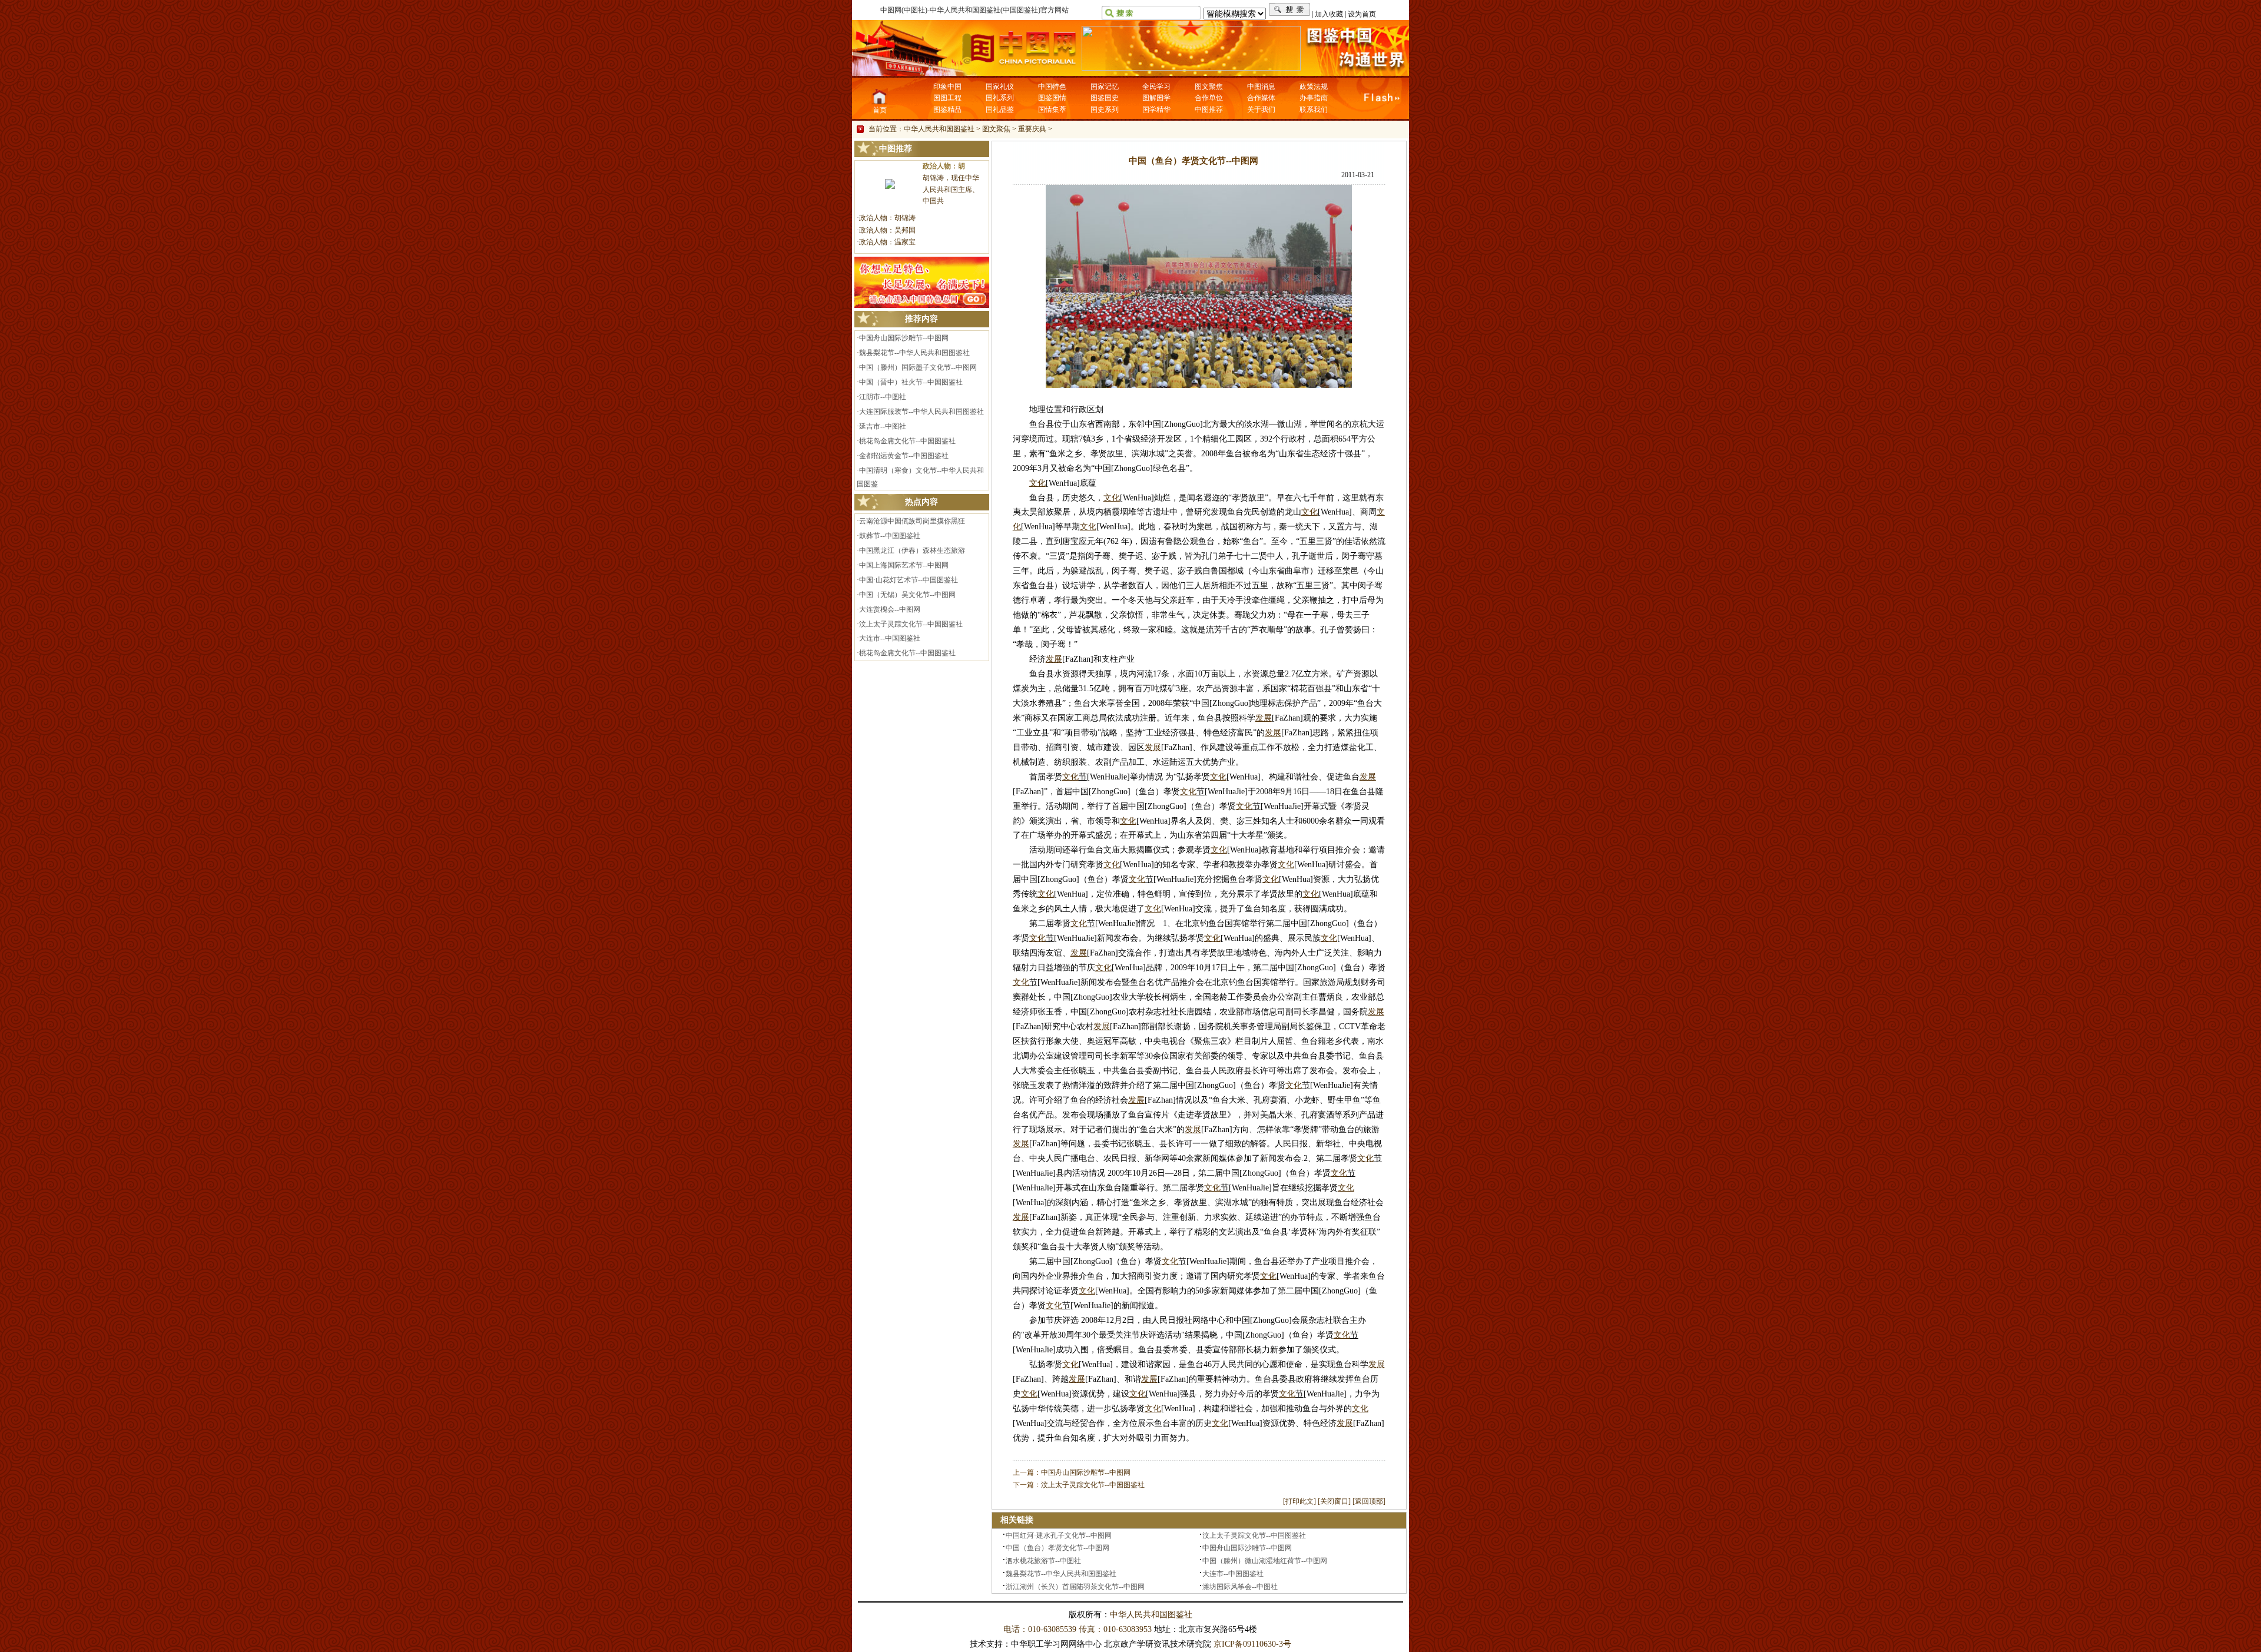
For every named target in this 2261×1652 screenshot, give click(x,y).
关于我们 (1261, 110)
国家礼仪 (1000, 87)
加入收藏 (1329, 14)
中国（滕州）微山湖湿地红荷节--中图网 (1265, 1561)
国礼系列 (1000, 98)
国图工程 (947, 98)
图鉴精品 (947, 110)
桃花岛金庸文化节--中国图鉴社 (907, 441)
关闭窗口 (1334, 1501)
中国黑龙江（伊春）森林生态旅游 (912, 550)
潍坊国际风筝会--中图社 (1240, 1587)
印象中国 (947, 87)
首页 (880, 110)
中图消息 (1261, 87)
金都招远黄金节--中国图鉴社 (904, 456)
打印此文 (1299, 1501)
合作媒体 (1261, 98)
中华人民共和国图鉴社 (939, 129)
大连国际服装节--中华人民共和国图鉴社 (921, 412)
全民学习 (1156, 87)
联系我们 (1314, 110)
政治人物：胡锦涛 (887, 218)
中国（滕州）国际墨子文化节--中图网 (918, 367)
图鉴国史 (1105, 98)
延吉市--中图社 (883, 426)
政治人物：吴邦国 (887, 230)
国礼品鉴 (1000, 110)
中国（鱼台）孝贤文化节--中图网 (1057, 1548)
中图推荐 (1209, 110)
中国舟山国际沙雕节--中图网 (904, 338)
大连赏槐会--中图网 (890, 609)
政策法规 (1314, 87)
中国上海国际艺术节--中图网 (904, 565)
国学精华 (1156, 110)
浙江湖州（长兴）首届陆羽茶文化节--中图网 (1075, 1587)
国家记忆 (1105, 87)
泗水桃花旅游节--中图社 (1043, 1561)
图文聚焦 (1209, 87)
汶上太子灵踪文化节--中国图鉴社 (911, 624)
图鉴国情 (1052, 98)
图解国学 (1156, 98)
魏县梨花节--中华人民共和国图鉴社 (914, 353)
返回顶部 (1369, 1501)
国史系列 (1105, 110)
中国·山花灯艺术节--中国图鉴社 (909, 580)
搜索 (1290, 10)
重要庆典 (1032, 129)
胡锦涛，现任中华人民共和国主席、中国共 (951, 190)
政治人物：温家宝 (887, 242)
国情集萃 (1052, 110)
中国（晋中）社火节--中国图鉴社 (911, 382)
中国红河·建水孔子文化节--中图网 (1059, 1535)
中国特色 (1052, 87)
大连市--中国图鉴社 (890, 638)
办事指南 (1314, 98)
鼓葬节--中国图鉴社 (890, 536)
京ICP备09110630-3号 (1252, 1644)
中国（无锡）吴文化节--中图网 (907, 595)
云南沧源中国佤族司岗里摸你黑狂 (912, 521)
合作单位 (1209, 98)
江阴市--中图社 (883, 397)
